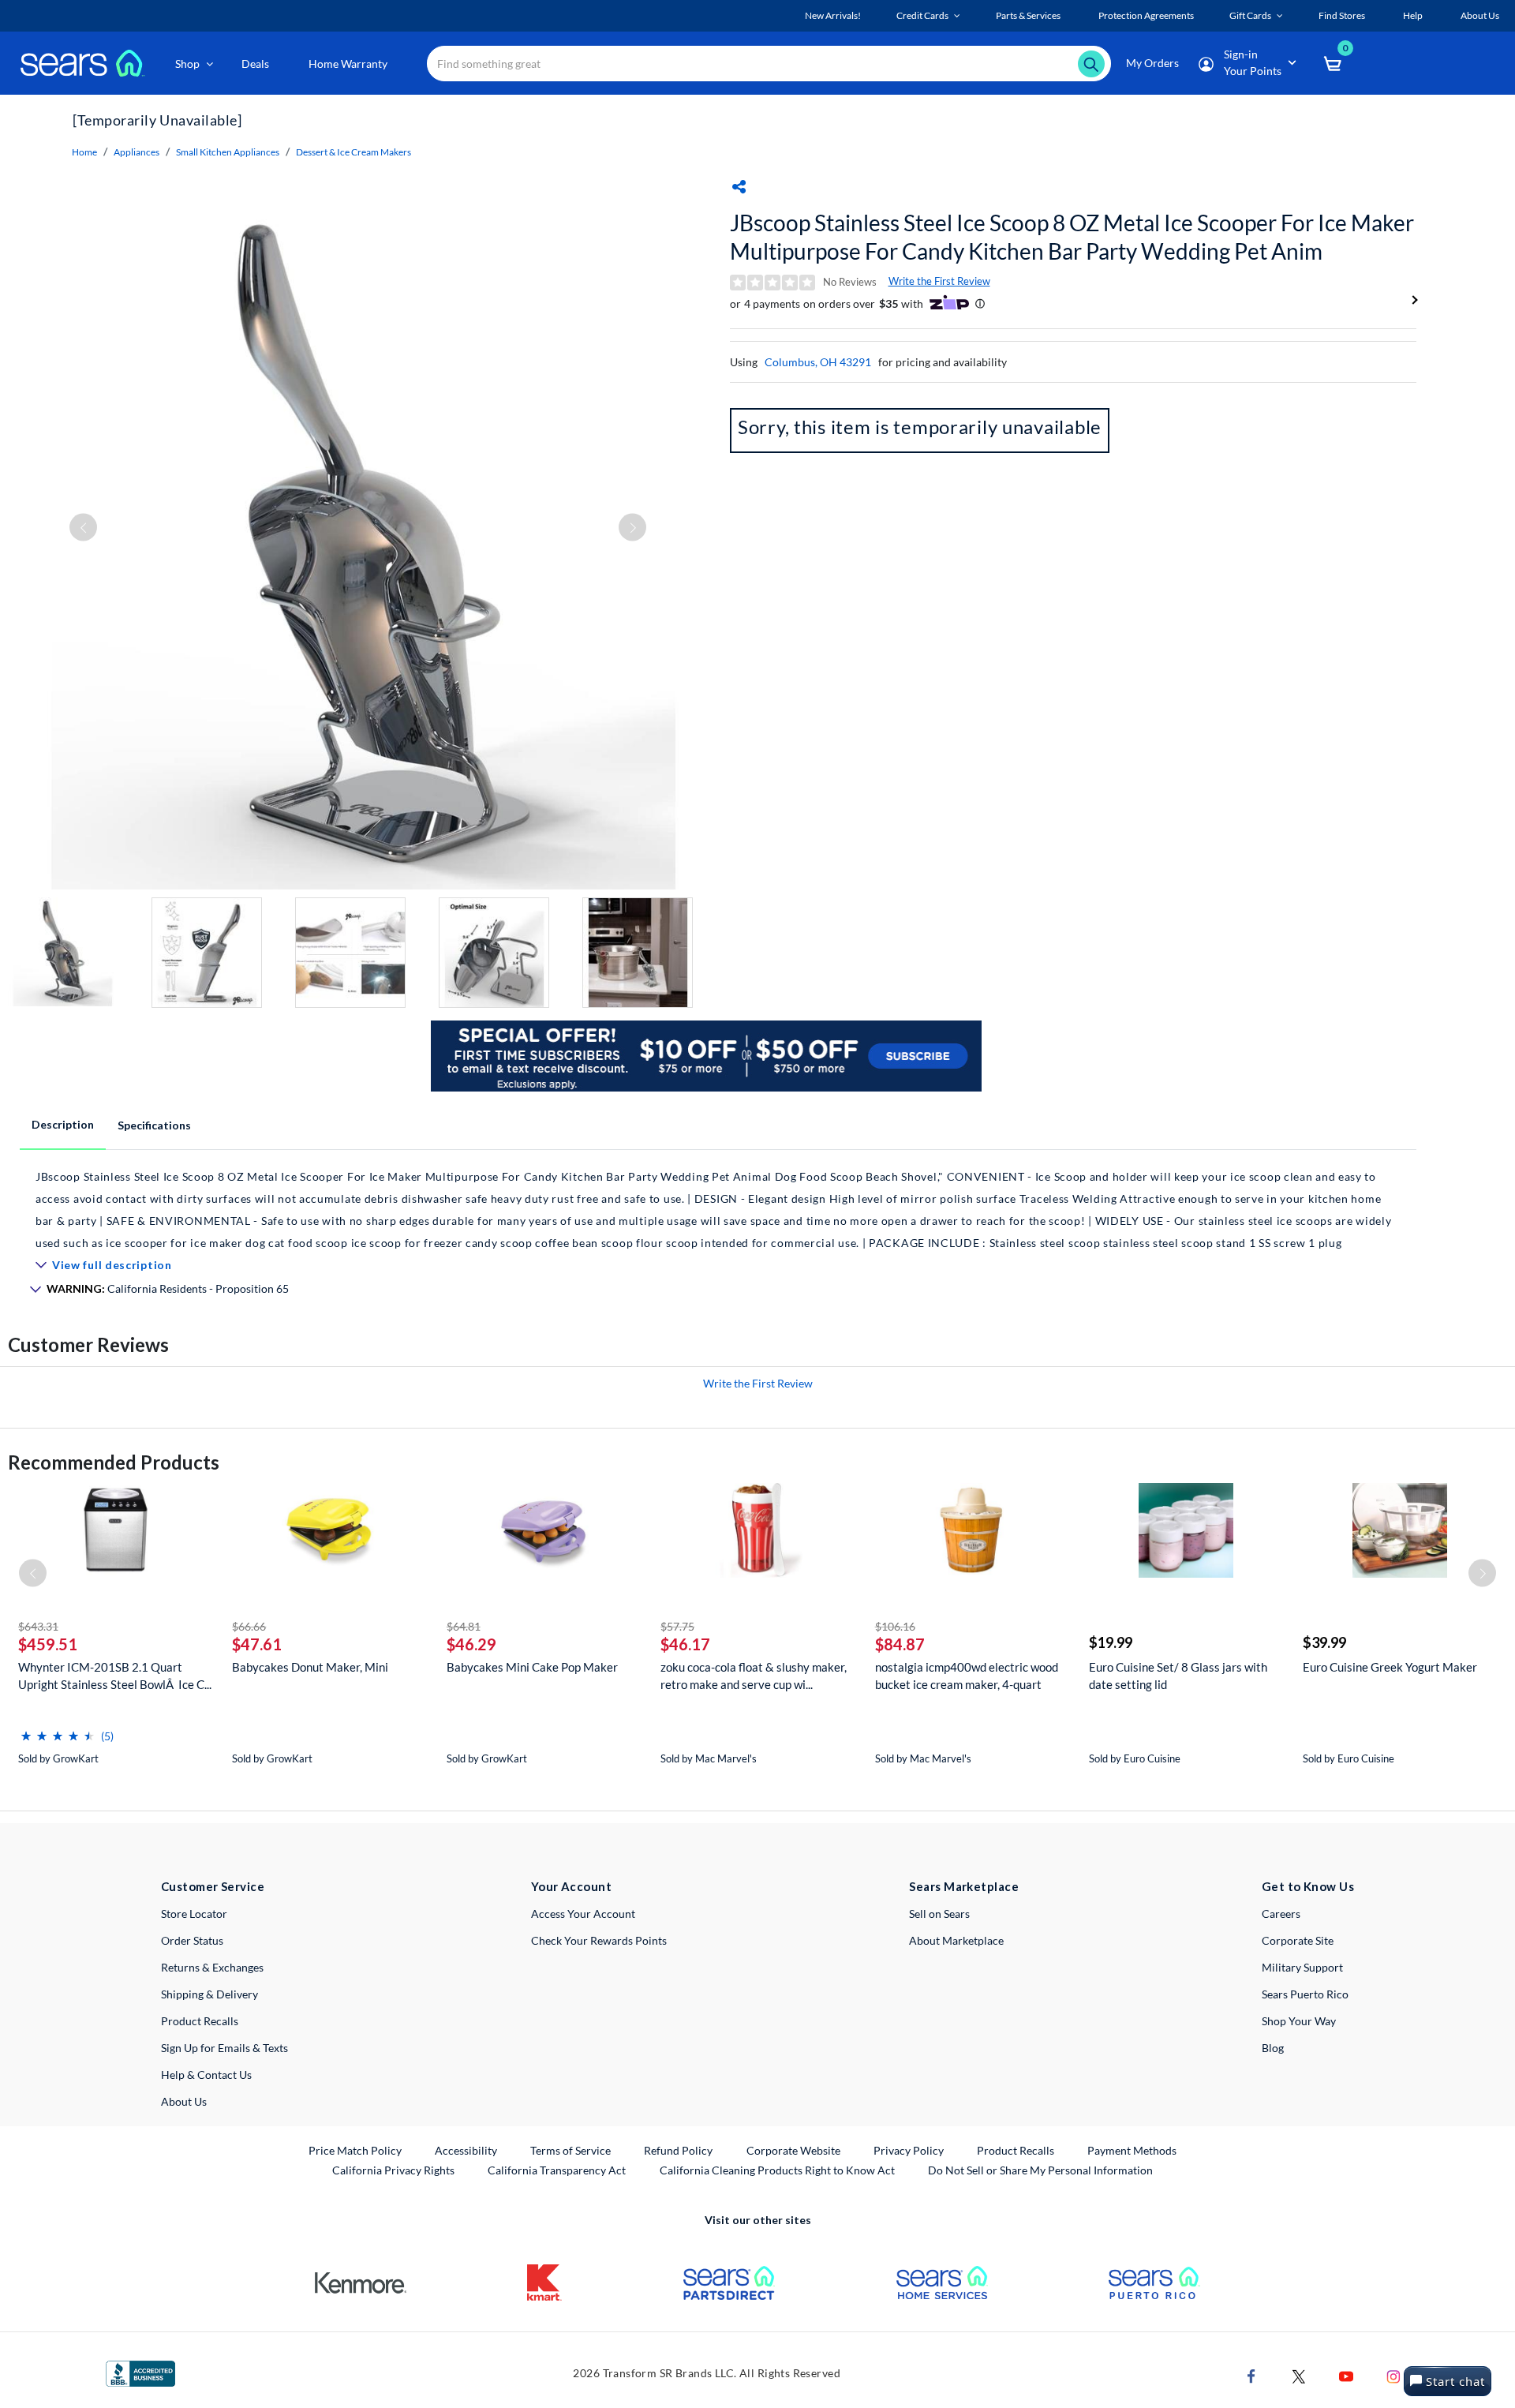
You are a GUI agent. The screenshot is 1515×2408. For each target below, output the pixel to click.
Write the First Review (939, 281)
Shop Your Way (1299, 2021)
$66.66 (249, 1626)
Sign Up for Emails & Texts (224, 2048)
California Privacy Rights (393, 2170)
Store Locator (194, 1914)
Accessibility (466, 2150)
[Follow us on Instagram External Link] (1393, 2375)
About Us (184, 2101)
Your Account (571, 1886)
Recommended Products (114, 1462)
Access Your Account (583, 1914)
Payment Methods (1132, 2150)
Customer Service (213, 1886)
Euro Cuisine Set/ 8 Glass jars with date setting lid (1178, 1676)
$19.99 (1111, 1642)
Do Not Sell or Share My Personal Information (1040, 2170)
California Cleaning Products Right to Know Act (777, 2170)
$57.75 (677, 1626)
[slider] (58, 1730)
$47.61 (257, 1644)
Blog (1273, 2048)
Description (63, 1124)
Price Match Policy (355, 2150)
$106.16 (895, 1626)
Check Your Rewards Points (599, 1940)
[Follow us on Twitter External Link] (1299, 2375)
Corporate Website (794, 2150)
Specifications (154, 1125)
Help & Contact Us (206, 2075)
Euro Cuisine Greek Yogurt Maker (1390, 1667)
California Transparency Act (557, 2170)
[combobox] (769, 64)
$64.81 (464, 1626)
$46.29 (471, 1644)
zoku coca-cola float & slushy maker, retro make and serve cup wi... (754, 1676)
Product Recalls (200, 2021)
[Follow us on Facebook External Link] (1251, 2375)
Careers (1281, 1914)
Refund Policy (678, 2150)
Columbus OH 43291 (818, 362)
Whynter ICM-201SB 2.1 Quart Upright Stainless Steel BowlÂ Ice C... (115, 1676)
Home (84, 152)
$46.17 (685, 1644)
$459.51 (48, 1644)
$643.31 (38, 1626)
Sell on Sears (939, 1914)
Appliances (137, 152)
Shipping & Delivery (209, 1994)
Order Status (192, 1940)
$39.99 (1324, 1642)
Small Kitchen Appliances (228, 152)
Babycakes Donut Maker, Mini (310, 1667)
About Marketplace (956, 1940)
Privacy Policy (909, 2150)
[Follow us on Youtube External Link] (1346, 2375)
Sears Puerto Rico (1305, 1994)
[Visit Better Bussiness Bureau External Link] (140, 2372)
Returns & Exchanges (212, 1967)
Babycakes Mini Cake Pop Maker (532, 1667)
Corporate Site (1298, 1940)
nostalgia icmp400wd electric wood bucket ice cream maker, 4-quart (967, 1676)
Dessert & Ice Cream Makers (353, 152)
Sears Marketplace (964, 1886)
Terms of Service (570, 2150)
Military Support (1302, 1967)
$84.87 (900, 1644)
